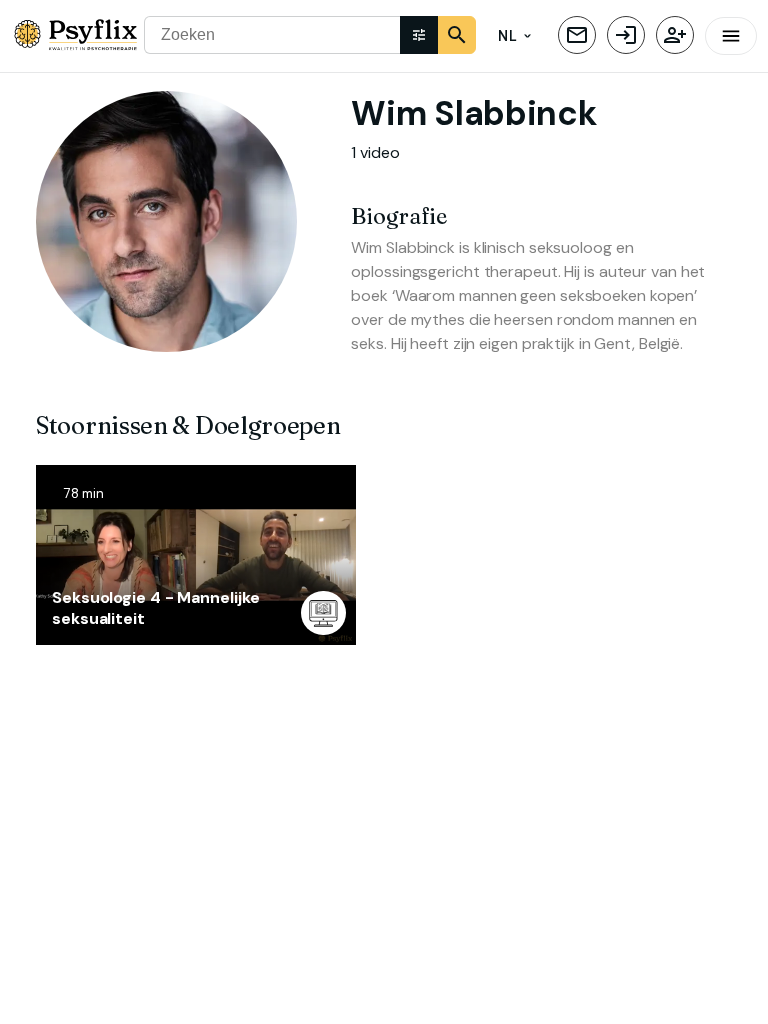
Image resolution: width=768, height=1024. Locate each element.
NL (507, 36)
